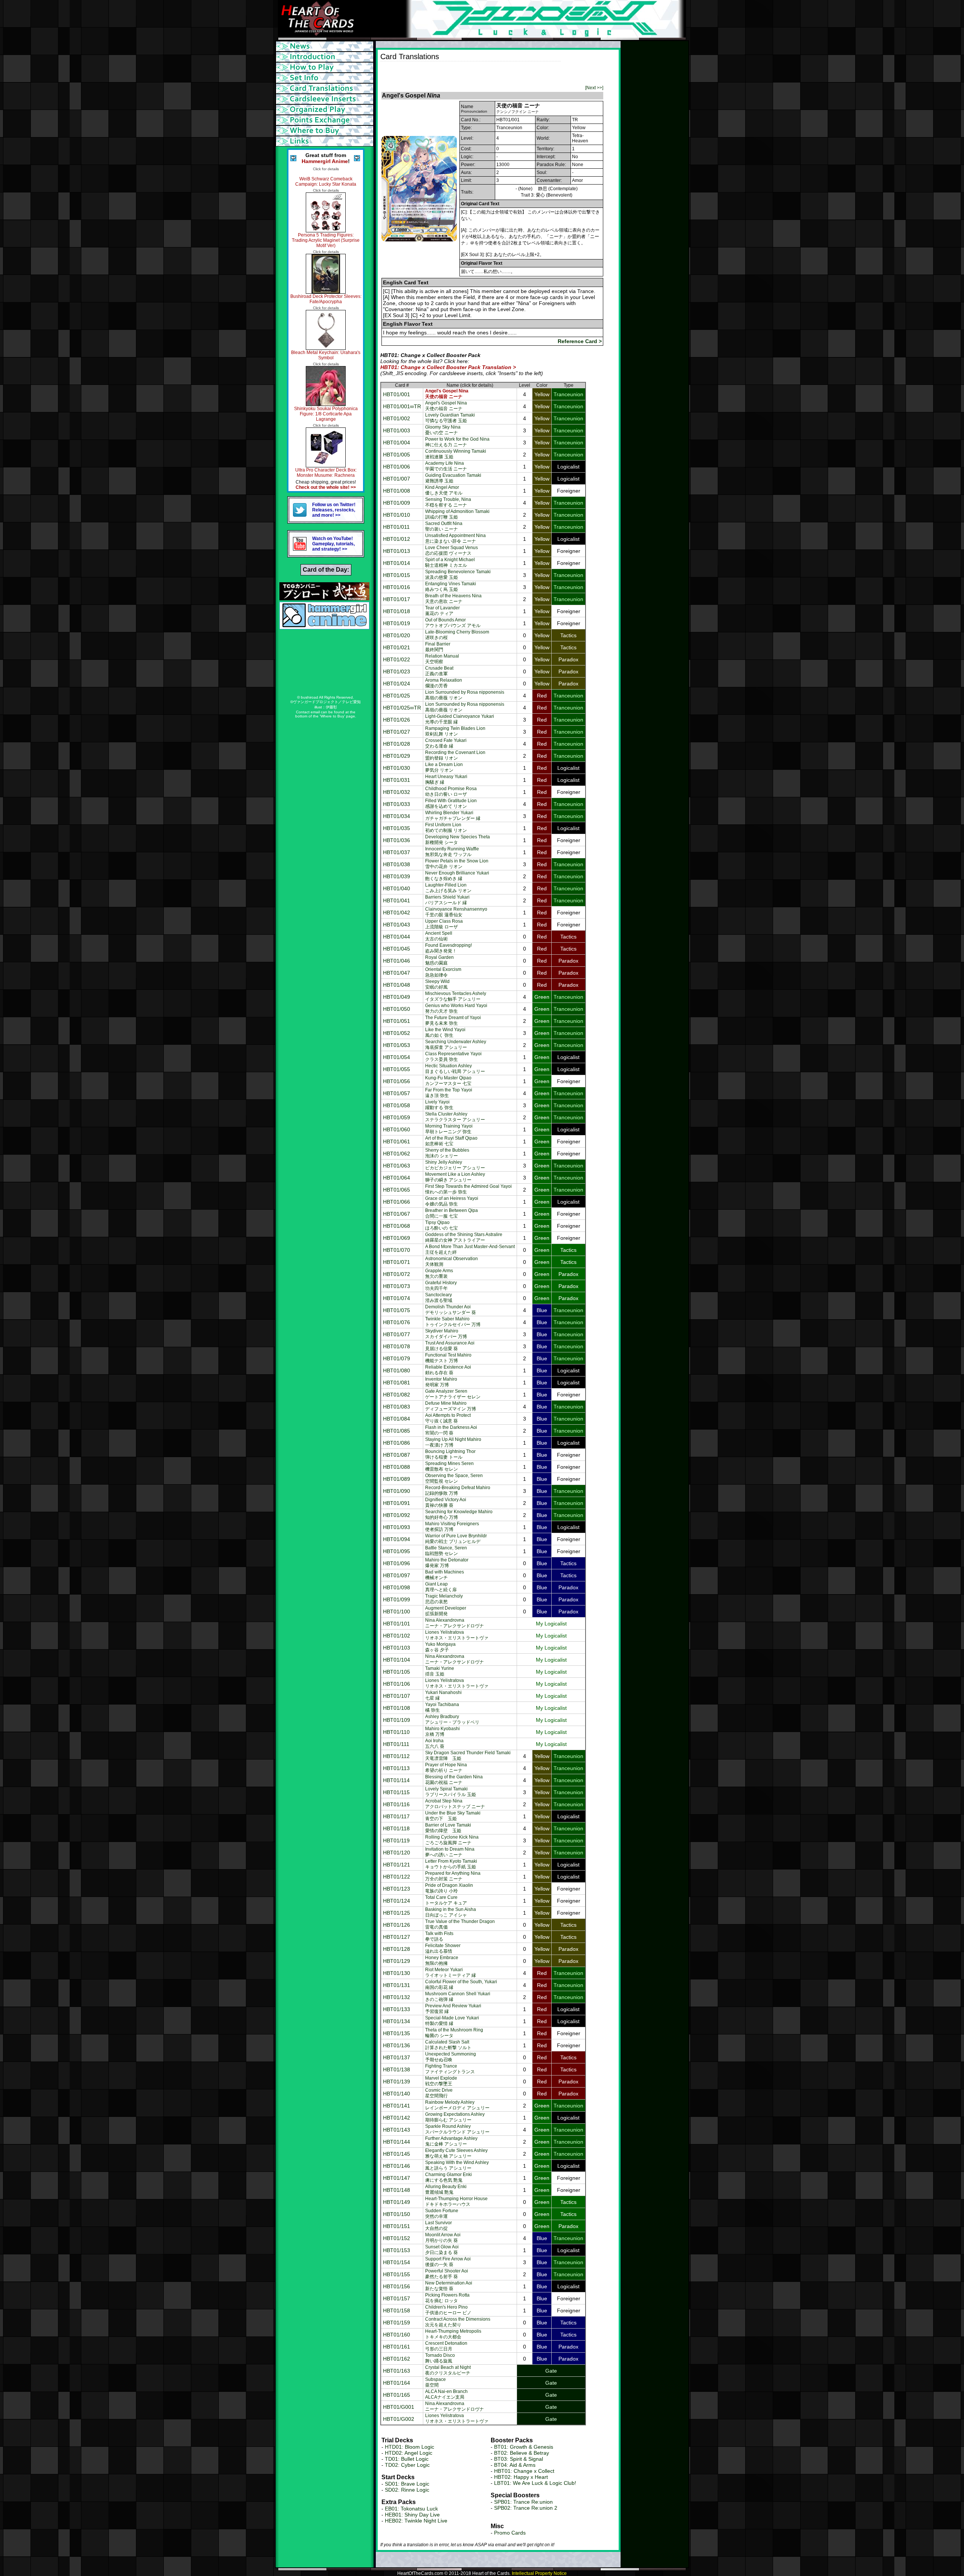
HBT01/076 (397, 1322)
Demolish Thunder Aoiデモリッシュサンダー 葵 (451, 1310)
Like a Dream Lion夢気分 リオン (444, 767)
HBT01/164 (397, 2383)
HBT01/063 (397, 1166)
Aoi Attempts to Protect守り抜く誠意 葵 (448, 1418)
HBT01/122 (397, 1877)
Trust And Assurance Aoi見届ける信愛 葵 (450, 1346)
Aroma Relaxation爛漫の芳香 (444, 683)
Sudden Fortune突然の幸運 (442, 2214)
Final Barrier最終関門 (438, 647)
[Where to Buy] (326, 131)
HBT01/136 (397, 2045)
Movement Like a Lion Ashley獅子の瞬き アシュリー (455, 1177)
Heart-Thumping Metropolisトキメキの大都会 (453, 2334)
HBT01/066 (397, 1202)
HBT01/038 (397, 864)
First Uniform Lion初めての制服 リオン (446, 828)
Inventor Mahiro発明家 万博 (441, 1382)
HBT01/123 (397, 1889)
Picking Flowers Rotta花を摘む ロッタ (447, 2298)
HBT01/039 (397, 876)
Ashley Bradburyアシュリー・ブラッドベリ (452, 1719)
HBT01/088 (397, 1467)
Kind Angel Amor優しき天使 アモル (444, 490)
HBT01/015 (397, 575)
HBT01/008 (397, 491)
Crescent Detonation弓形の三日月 (446, 2346)
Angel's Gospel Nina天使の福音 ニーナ (446, 406)
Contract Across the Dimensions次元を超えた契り (458, 2322)
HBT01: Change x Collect (524, 2471)
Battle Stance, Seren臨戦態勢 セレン (446, 1551)
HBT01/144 (397, 2142)
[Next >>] (594, 88)
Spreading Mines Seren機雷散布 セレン (449, 1466)
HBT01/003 (397, 430)
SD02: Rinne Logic (407, 2490)
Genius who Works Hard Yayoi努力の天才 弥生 (456, 1008)
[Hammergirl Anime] (324, 627)
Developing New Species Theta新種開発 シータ (458, 840)
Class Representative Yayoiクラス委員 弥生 (453, 1057)
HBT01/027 (397, 732)
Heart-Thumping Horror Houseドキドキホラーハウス (456, 2201)
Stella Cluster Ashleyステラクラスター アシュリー (455, 1117)
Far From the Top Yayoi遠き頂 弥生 (449, 1093)
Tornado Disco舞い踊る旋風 (440, 2358)
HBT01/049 (397, 997)
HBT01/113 (396, 1768)
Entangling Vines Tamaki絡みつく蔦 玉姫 (451, 587)
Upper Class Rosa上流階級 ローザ (444, 924)
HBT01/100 (397, 1612)
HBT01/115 (396, 1792)
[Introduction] (326, 57)
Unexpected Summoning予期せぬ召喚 (451, 2057)
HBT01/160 (397, 2335)
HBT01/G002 (399, 2419)
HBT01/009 (397, 503)
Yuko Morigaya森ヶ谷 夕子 (440, 1647)
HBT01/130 (397, 1973)
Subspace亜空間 (435, 2382)
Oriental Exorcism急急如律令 (443, 972)
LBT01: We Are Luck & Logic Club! (535, 2483)
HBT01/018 (397, 611)
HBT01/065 (397, 1190)
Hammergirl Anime (325, 161)
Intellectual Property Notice (539, 2573)
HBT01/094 (397, 1539)
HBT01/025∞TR (402, 708)
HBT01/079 (397, 1358)
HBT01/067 (397, 1214)
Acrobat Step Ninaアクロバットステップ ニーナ (455, 1804)
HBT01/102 (397, 1636)
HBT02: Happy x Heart (521, 2477)
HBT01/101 (397, 1624)
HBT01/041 (397, 900)
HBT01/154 (397, 2262)
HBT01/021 (397, 647)
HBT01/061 (397, 1141)
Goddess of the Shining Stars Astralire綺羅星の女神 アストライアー (464, 1237)
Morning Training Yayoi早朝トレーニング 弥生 (449, 1129)
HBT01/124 (397, 1901)
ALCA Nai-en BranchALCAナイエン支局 (446, 2394)
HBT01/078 (397, 1346)
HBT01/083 (397, 1407)
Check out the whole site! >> (326, 487)
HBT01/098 (397, 1587)
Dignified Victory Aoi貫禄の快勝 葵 (446, 1502)
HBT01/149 (397, 2202)
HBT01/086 (397, 1443)
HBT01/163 (397, 2371)
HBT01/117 (396, 1816)
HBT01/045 (397, 949)
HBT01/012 (397, 539)
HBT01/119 (396, 1840)
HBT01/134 (397, 2021)
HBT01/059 (397, 1117)
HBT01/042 (397, 913)
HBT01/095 (397, 1551)
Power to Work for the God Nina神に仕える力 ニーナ (457, 442)
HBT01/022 (397, 659)
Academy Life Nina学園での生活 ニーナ (446, 466)
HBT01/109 (397, 1720)
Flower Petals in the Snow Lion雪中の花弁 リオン (457, 864)
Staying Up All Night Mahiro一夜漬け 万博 (453, 1442)
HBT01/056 (397, 1081)
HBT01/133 (397, 2009)
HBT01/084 (397, 1419)
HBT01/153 (397, 2250)
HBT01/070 (397, 1250)
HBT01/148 (397, 2190)
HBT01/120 (397, 1853)
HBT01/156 (397, 2286)
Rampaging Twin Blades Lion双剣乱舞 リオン (455, 731)
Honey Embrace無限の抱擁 (442, 1960)
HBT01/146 (397, 2166)
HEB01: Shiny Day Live (412, 2515)
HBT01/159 (397, 2323)
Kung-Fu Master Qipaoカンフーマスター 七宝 (448, 1081)
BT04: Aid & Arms (515, 2465)
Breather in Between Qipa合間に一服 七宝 (451, 1213)
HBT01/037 (397, 852)
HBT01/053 (397, 1045)
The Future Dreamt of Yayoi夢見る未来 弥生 (453, 1020)
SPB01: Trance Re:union (523, 2502)
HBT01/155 (397, 2274)
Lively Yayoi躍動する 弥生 (439, 1105)
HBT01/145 (397, 2154)
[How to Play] (326, 67)
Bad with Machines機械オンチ (445, 1575)
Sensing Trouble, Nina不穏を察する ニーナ (448, 502)
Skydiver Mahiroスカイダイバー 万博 (446, 1334)
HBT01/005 (397, 455)
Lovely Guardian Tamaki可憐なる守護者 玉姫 (450, 418)
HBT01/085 (397, 1431)
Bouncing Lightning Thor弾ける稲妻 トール (450, 1454)
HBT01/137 (397, 2057)
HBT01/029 (397, 756)
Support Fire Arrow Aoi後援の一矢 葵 (448, 2262)
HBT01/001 (397, 394)
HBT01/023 (397, 671)
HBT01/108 (397, 1708)
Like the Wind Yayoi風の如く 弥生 (445, 1032)
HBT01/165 (397, 2395)
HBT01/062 (397, 1154)
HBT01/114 (396, 1780)
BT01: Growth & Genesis (524, 2447)
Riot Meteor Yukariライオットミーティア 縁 (451, 1972)
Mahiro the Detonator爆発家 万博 (447, 1563)
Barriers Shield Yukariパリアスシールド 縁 (447, 900)
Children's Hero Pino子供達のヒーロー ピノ (448, 2310)
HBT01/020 (397, 635)
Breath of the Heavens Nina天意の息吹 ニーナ (453, 599)
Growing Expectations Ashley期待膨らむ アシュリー (455, 2117)
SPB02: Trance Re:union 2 (526, 2508)
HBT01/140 (397, 2094)
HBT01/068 (397, 1226)
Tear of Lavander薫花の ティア (442, 611)
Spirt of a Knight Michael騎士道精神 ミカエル (450, 562)
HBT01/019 (397, 623)
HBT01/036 (397, 840)
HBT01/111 (396, 1744)
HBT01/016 (397, 587)
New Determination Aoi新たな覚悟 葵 (449, 2286)
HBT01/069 (397, 1238)
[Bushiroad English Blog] (324, 598)
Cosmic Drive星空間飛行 (439, 2093)
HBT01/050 (397, 1009)
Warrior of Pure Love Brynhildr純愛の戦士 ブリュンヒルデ (456, 1539)
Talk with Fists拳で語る (439, 1936)
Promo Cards (510, 2533)
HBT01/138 (397, 2069)
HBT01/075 (397, 1310)
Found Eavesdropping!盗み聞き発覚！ (448, 948)
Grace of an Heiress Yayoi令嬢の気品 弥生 (452, 1201)
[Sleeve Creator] (326, 99)
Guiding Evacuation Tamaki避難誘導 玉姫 (453, 478)
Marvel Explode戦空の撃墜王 (441, 2081)
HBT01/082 (397, 1395)
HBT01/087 (397, 1455)
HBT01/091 (397, 1503)
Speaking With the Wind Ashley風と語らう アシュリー (457, 2165)
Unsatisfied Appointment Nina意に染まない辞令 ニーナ (455, 538)
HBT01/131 (397, 1985)
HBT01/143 (397, 2130)
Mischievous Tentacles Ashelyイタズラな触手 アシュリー (456, 996)
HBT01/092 (397, 1515)
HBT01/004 (397, 443)
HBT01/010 (397, 515)
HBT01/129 (397, 1961)
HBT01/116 (396, 1804)
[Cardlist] (326, 89)
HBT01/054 (397, 1057)
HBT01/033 (397, 804)
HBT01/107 (397, 1696)
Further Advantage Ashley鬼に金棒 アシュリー (451, 2141)
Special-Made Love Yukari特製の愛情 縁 (452, 2021)
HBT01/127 (397, 1937)
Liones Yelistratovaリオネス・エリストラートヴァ (457, 1635)
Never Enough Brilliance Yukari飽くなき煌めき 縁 (457, 876)
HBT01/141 (397, 2106)
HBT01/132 (397, 1997)
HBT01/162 (397, 2359)
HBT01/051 (397, 1021)
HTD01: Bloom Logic (410, 2447)
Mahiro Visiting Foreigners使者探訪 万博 (452, 1527)
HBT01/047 (397, 973)
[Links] (326, 141)
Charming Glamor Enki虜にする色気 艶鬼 (448, 2177)
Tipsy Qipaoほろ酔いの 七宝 (442, 1225)
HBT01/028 (397, 744)
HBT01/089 (397, 1479)
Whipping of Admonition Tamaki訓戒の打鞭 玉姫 (457, 514)
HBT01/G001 (399, 2407)
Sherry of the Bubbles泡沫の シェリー (447, 1153)
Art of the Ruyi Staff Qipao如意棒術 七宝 (451, 1141)
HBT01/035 (397, 828)
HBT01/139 (397, 2082)
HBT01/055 (397, 1069)
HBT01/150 (397, 2214)
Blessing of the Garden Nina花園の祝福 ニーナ (454, 1780)
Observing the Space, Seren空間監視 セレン (454, 1478)
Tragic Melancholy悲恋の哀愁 (444, 1599)
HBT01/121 (397, 1865)
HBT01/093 (397, 1527)
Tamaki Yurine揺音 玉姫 (440, 1671)
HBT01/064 (397, 1178)
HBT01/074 (397, 1298)
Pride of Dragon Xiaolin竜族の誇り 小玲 (449, 1888)
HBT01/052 (397, 1033)
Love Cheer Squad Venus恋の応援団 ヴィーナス (451, 550)
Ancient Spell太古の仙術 (439, 936)
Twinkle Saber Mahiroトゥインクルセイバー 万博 (453, 1322)
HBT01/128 (397, 1949)
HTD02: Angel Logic (409, 2453)
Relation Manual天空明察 (442, 659)
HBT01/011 (396, 527)
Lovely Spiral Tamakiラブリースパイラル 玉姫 (451, 1792)
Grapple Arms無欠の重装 (439, 1274)
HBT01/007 (397, 479)
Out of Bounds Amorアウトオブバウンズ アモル (453, 623)
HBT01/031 (397, 780)
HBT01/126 (397, 1925)
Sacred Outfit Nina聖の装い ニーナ (444, 526)
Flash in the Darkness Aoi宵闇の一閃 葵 (451, 1430)
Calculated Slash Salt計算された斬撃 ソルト (448, 2045)
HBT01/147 (397, 2178)
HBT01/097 (397, 1575)
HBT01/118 (396, 1828)
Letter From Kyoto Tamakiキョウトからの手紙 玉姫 (451, 1864)
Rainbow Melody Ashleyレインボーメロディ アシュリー (457, 2105)
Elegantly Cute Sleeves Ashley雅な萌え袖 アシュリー (456, 2153)
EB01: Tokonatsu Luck (411, 2509)
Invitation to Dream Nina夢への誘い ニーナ (450, 1852)
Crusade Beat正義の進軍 (439, 671)
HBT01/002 (397, 418)
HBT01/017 (397, 599)
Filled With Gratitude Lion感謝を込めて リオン (451, 803)
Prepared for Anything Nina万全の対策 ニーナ (453, 1876)
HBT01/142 (397, 2118)
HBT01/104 (397, 1660)
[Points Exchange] (326, 120)
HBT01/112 (396, 1756)
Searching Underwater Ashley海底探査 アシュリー (456, 1045)
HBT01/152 (397, 2238)
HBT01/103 (397, 1648)
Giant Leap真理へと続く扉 (441, 1587)
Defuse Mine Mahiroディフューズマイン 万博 (451, 1406)
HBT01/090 (397, 1491)
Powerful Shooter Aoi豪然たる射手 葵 (447, 2274)
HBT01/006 (397, 467)
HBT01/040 (397, 888)
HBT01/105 (397, 1672)
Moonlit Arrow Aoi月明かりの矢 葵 (443, 2238)
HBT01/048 (397, 985)
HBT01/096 (397, 1563)
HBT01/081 (397, 1383)
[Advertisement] (468, 73)
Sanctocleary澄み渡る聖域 (439, 1298)
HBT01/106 (397, 1684)
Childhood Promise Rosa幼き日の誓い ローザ (451, 791)
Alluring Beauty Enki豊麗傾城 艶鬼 (446, 2189)
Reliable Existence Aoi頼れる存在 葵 (448, 1370)
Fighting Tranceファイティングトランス (450, 2069)
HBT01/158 (397, 2310)
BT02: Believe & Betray (522, 2453)
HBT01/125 (397, 1913)
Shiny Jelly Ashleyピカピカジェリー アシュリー (455, 1165)
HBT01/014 (397, 563)
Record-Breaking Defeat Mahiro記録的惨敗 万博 (458, 1490)
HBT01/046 (397, 961)
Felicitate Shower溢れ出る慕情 (443, 1948)
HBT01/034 (397, 816)
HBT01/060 (397, 1129)
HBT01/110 (396, 1732)
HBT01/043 (397, 925)
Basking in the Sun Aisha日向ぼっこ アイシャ (451, 1912)
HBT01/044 (397, 937)
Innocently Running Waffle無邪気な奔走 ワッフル (452, 852)
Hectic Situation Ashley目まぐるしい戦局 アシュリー (455, 1069)
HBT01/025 (397, 696)
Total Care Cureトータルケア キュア (446, 1900)
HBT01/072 (397, 1274)
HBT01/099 (397, 1599)
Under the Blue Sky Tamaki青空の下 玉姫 (453, 1816)
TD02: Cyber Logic (407, 2465)
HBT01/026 (397, 720)
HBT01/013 (397, 551)
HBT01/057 (397, 1093)
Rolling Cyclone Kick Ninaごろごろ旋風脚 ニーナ (452, 1840)
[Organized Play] (326, 110)
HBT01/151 (397, 2226)
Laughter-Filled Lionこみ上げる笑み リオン (448, 888)
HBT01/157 (397, 2298)
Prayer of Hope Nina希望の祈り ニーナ (446, 1768)
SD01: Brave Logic (407, 2484)
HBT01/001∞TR (402, 406)
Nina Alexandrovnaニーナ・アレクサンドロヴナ (455, 1623)
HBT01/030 (397, 768)
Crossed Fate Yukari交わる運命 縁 (446, 743)
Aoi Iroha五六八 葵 (435, 1744)
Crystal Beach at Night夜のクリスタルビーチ (448, 2370)
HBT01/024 (397, 684)
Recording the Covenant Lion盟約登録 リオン (455, 755)
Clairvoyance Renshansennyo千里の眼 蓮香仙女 (456, 912)
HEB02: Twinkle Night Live (416, 2521)
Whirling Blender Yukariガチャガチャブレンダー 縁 (453, 816)
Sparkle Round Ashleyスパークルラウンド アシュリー (457, 2129)
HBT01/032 (397, 792)
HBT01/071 (397, 1262)
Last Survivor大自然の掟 (439, 2226)
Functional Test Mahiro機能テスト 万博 (448, 1358)
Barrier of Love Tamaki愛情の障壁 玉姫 (448, 1828)
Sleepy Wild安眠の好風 (437, 984)
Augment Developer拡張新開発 (446, 1611)
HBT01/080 (397, 1370)
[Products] (326, 78)
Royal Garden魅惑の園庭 (439, 960)
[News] (326, 46)
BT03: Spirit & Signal (519, 2459)
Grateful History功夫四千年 (441, 1286)
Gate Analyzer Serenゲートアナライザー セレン (453, 1394)
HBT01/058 (397, 1105)
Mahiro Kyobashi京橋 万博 (442, 1731)
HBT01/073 (397, 1286)
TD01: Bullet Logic (407, 2459)
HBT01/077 (397, 1334)
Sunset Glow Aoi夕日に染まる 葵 (442, 2250)
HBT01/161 (397, 2347)
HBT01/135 (397, 2033)
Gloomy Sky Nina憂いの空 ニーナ (443, 430)
